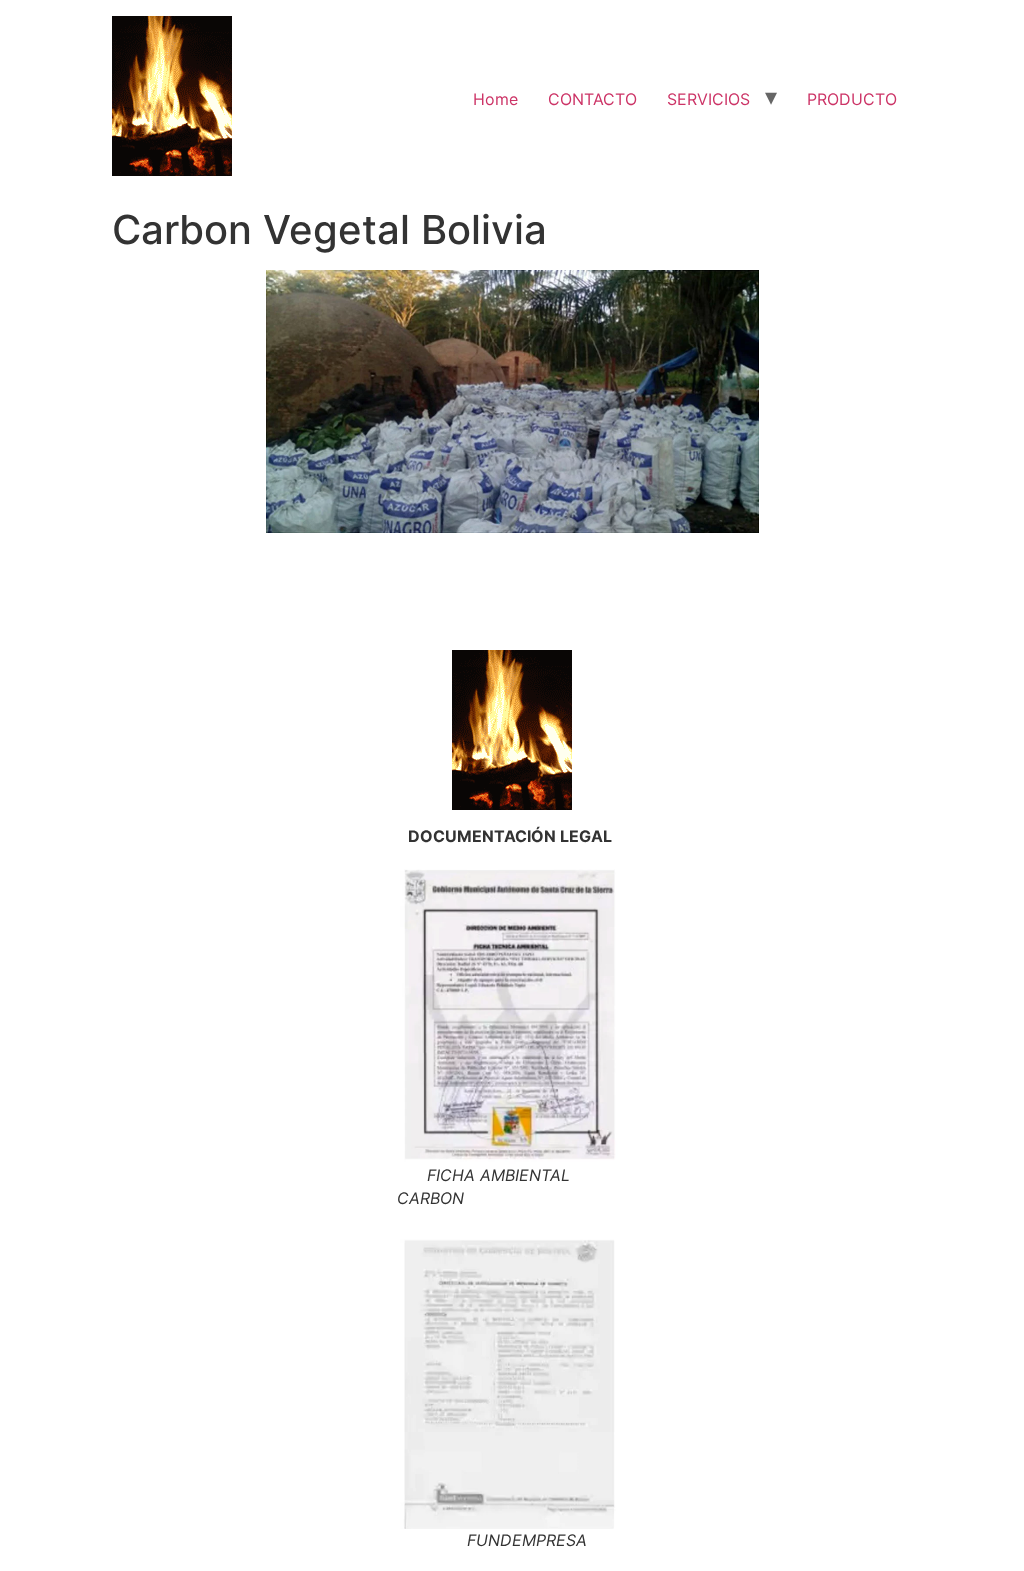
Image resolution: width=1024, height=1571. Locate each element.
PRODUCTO (852, 99)
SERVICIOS (708, 99)
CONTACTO (592, 99)
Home (495, 99)
